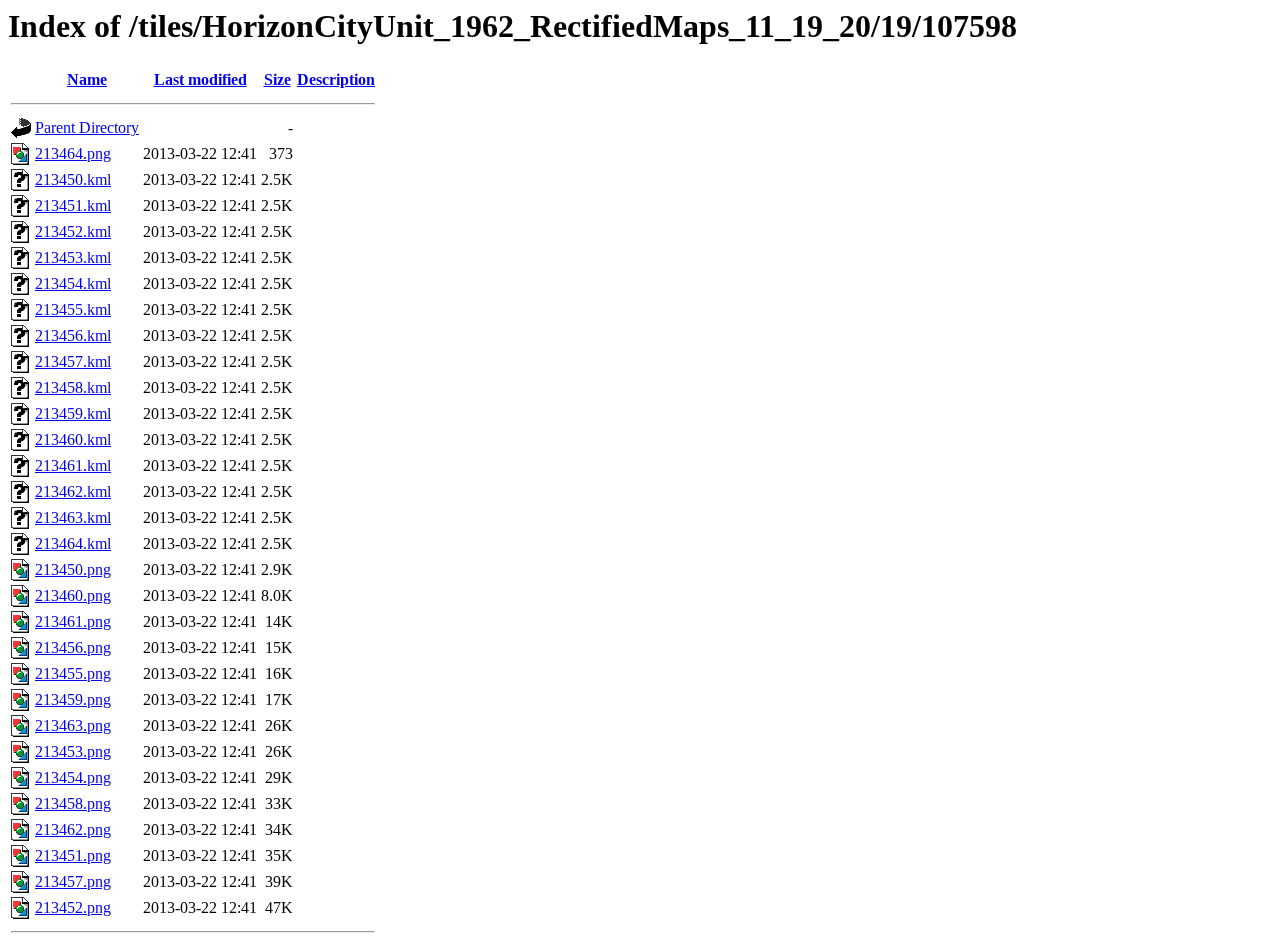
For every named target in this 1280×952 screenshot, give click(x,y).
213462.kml (73, 491)
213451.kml (73, 205)
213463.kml (73, 517)
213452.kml (73, 231)
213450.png (73, 569)
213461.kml (73, 465)
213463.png (73, 725)
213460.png (73, 595)
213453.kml (73, 257)
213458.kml (73, 387)
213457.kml (73, 361)
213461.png (73, 621)
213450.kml (73, 179)
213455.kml (73, 309)
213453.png (73, 751)
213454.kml (73, 283)
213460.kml (73, 439)
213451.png (73, 855)
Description (336, 79)
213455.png (73, 673)
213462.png (73, 829)
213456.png (73, 647)
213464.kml (73, 543)
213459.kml (73, 413)
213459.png (73, 699)
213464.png (73, 153)
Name (87, 79)
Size (277, 79)
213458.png (73, 803)
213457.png (73, 881)
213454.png (73, 777)
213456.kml (73, 335)
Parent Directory (87, 127)
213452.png (73, 907)
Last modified (200, 79)
